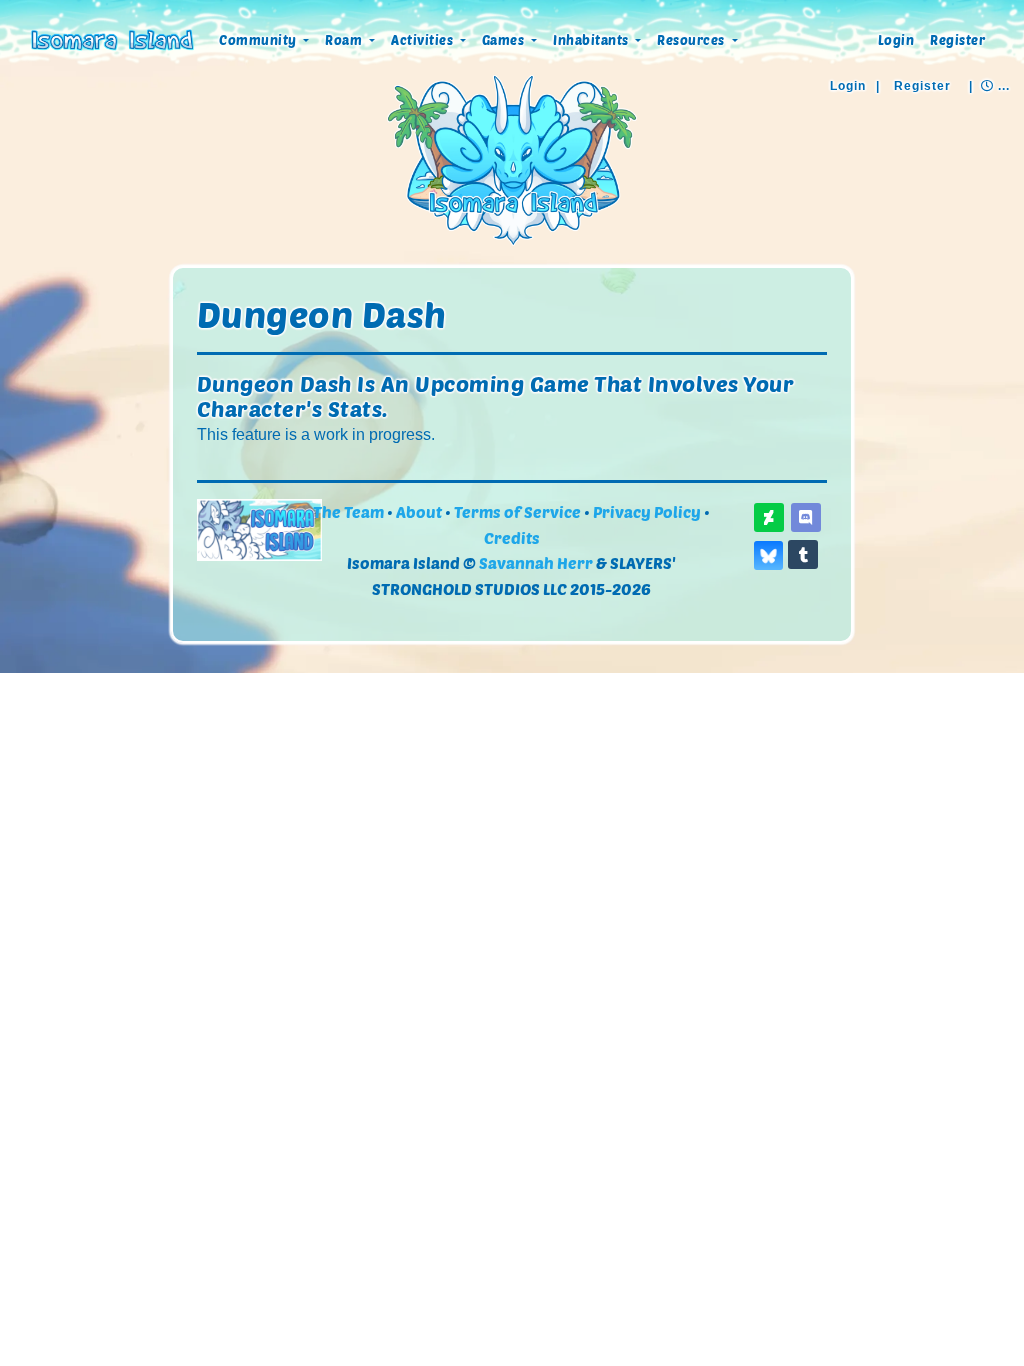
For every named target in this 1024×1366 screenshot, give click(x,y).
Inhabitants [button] (592, 40)
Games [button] (505, 40)
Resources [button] (692, 40)
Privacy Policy (647, 511)
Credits (512, 537)
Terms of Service (517, 511)
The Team (348, 511)
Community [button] (259, 40)
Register (957, 40)
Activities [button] (424, 40)
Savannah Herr (536, 562)
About (419, 511)
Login (896, 40)
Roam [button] (345, 40)
